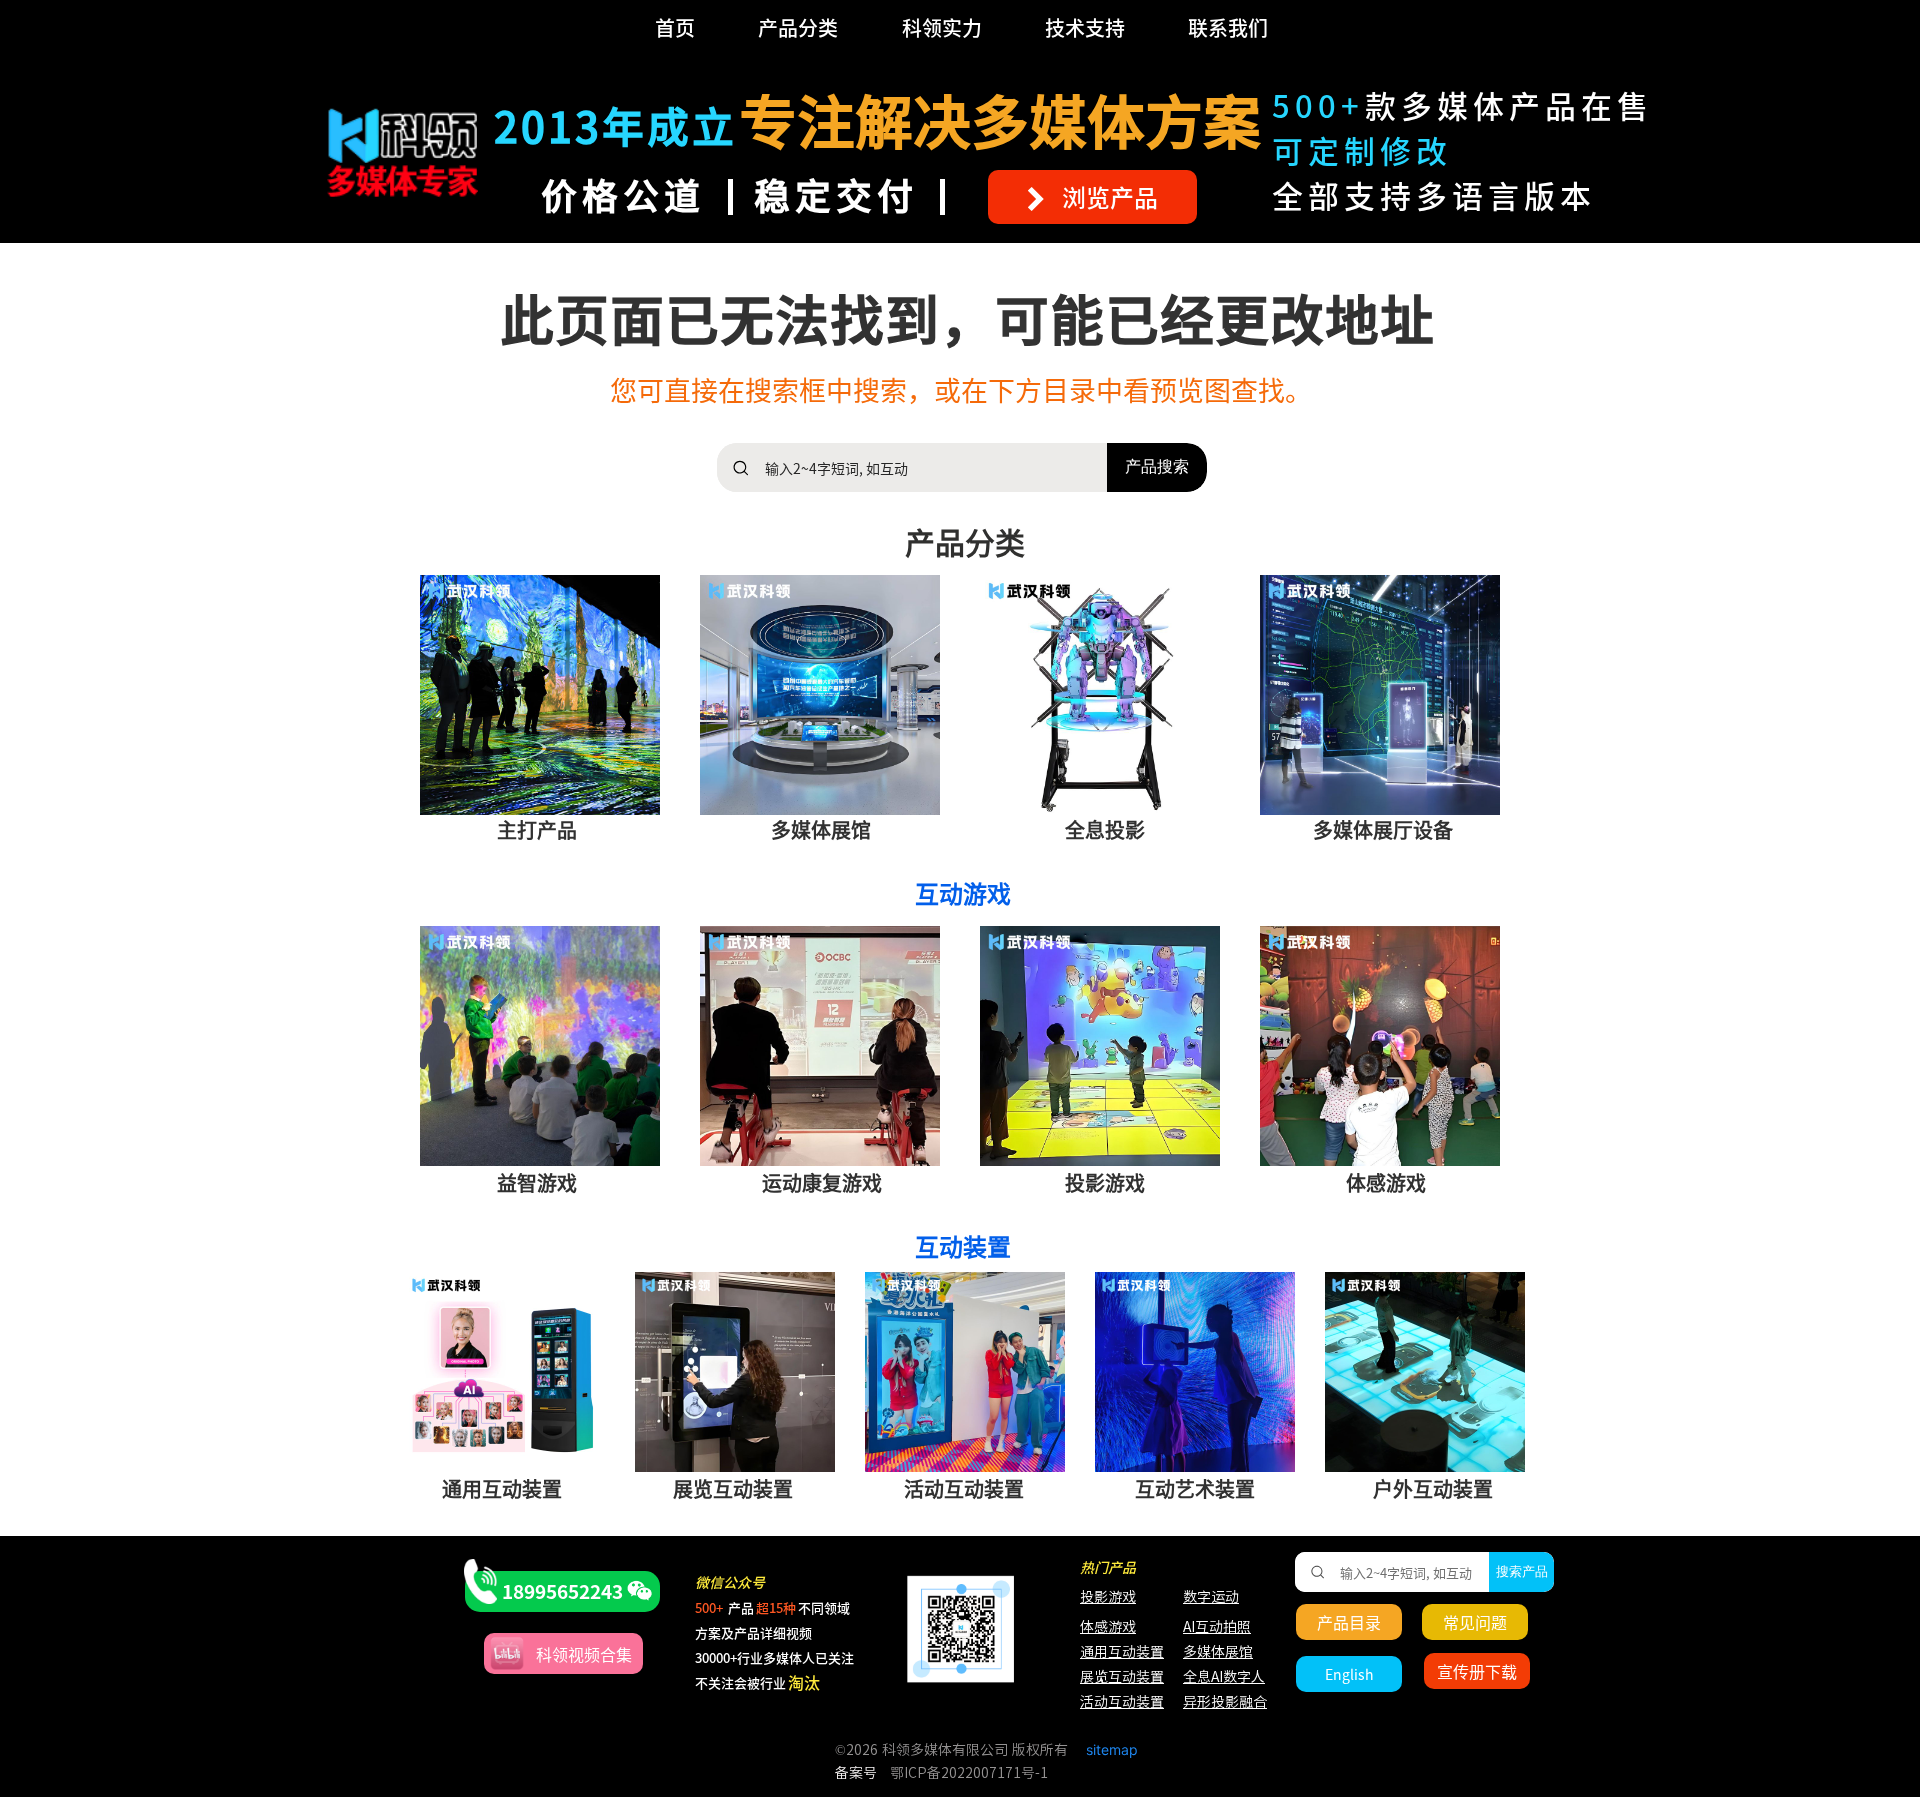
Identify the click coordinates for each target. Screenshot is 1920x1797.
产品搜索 (1157, 466)
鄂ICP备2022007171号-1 (969, 1773)
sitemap (1112, 1749)
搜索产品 (1522, 1571)
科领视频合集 (584, 1654)
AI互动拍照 (1215, 1627)
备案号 (856, 1773)
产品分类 (798, 27)
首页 (675, 27)
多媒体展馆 (1218, 1652)
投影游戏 (1108, 1597)
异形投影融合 (1222, 1702)
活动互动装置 (1122, 1702)
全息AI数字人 (1224, 1677)
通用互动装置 (1112, 1652)
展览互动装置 (1112, 1677)
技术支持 (1085, 27)
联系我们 (1228, 27)
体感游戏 (1108, 1627)
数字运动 (1211, 1597)
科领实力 (942, 27)
